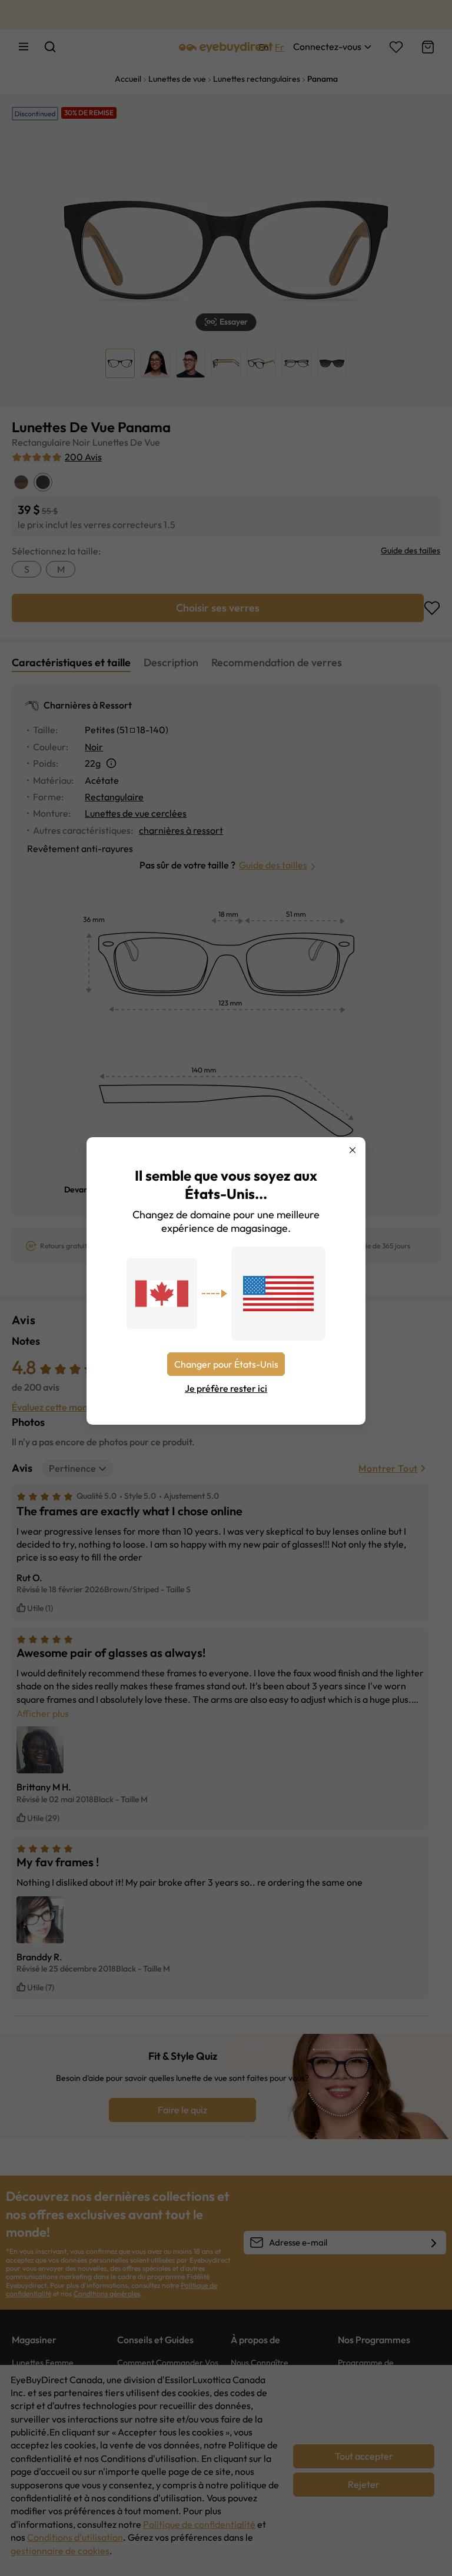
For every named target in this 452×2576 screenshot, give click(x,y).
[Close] (353, 1150)
